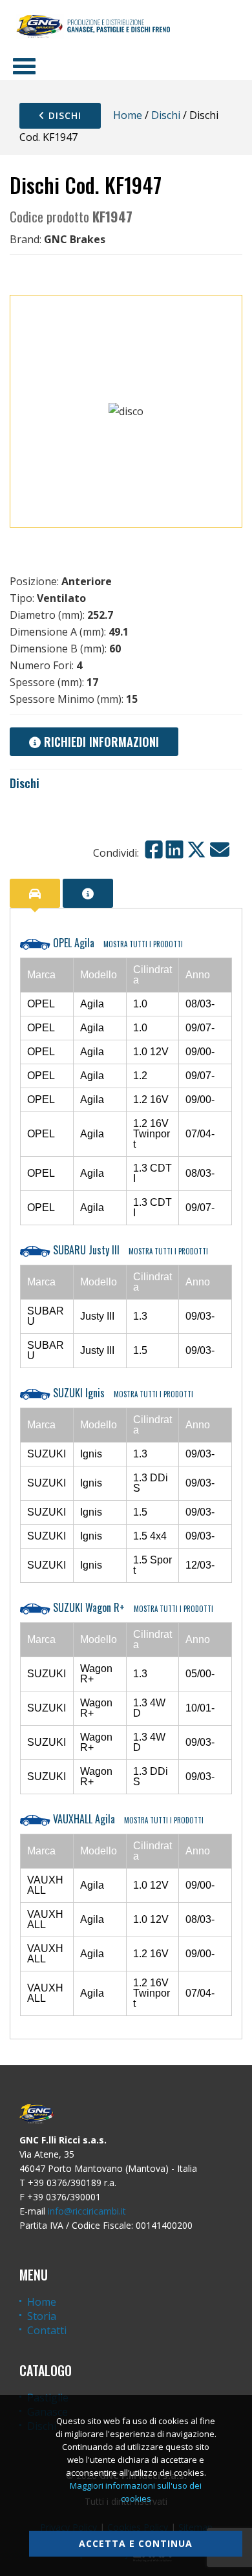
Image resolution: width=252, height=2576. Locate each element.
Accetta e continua (136, 2543)
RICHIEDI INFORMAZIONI (100, 742)
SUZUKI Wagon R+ (132, 1607)
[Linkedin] (174, 850)
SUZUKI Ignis (122, 1393)
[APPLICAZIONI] (35, 893)
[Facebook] (154, 850)
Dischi (63, 115)
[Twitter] (196, 850)
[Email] (220, 850)
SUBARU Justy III (129, 1250)
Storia (42, 2316)
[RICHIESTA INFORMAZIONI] (88, 893)
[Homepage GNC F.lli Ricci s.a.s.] (93, 26)
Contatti (47, 2330)
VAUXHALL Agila (127, 1819)
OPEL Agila (117, 943)
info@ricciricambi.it (87, 2211)
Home (128, 115)
